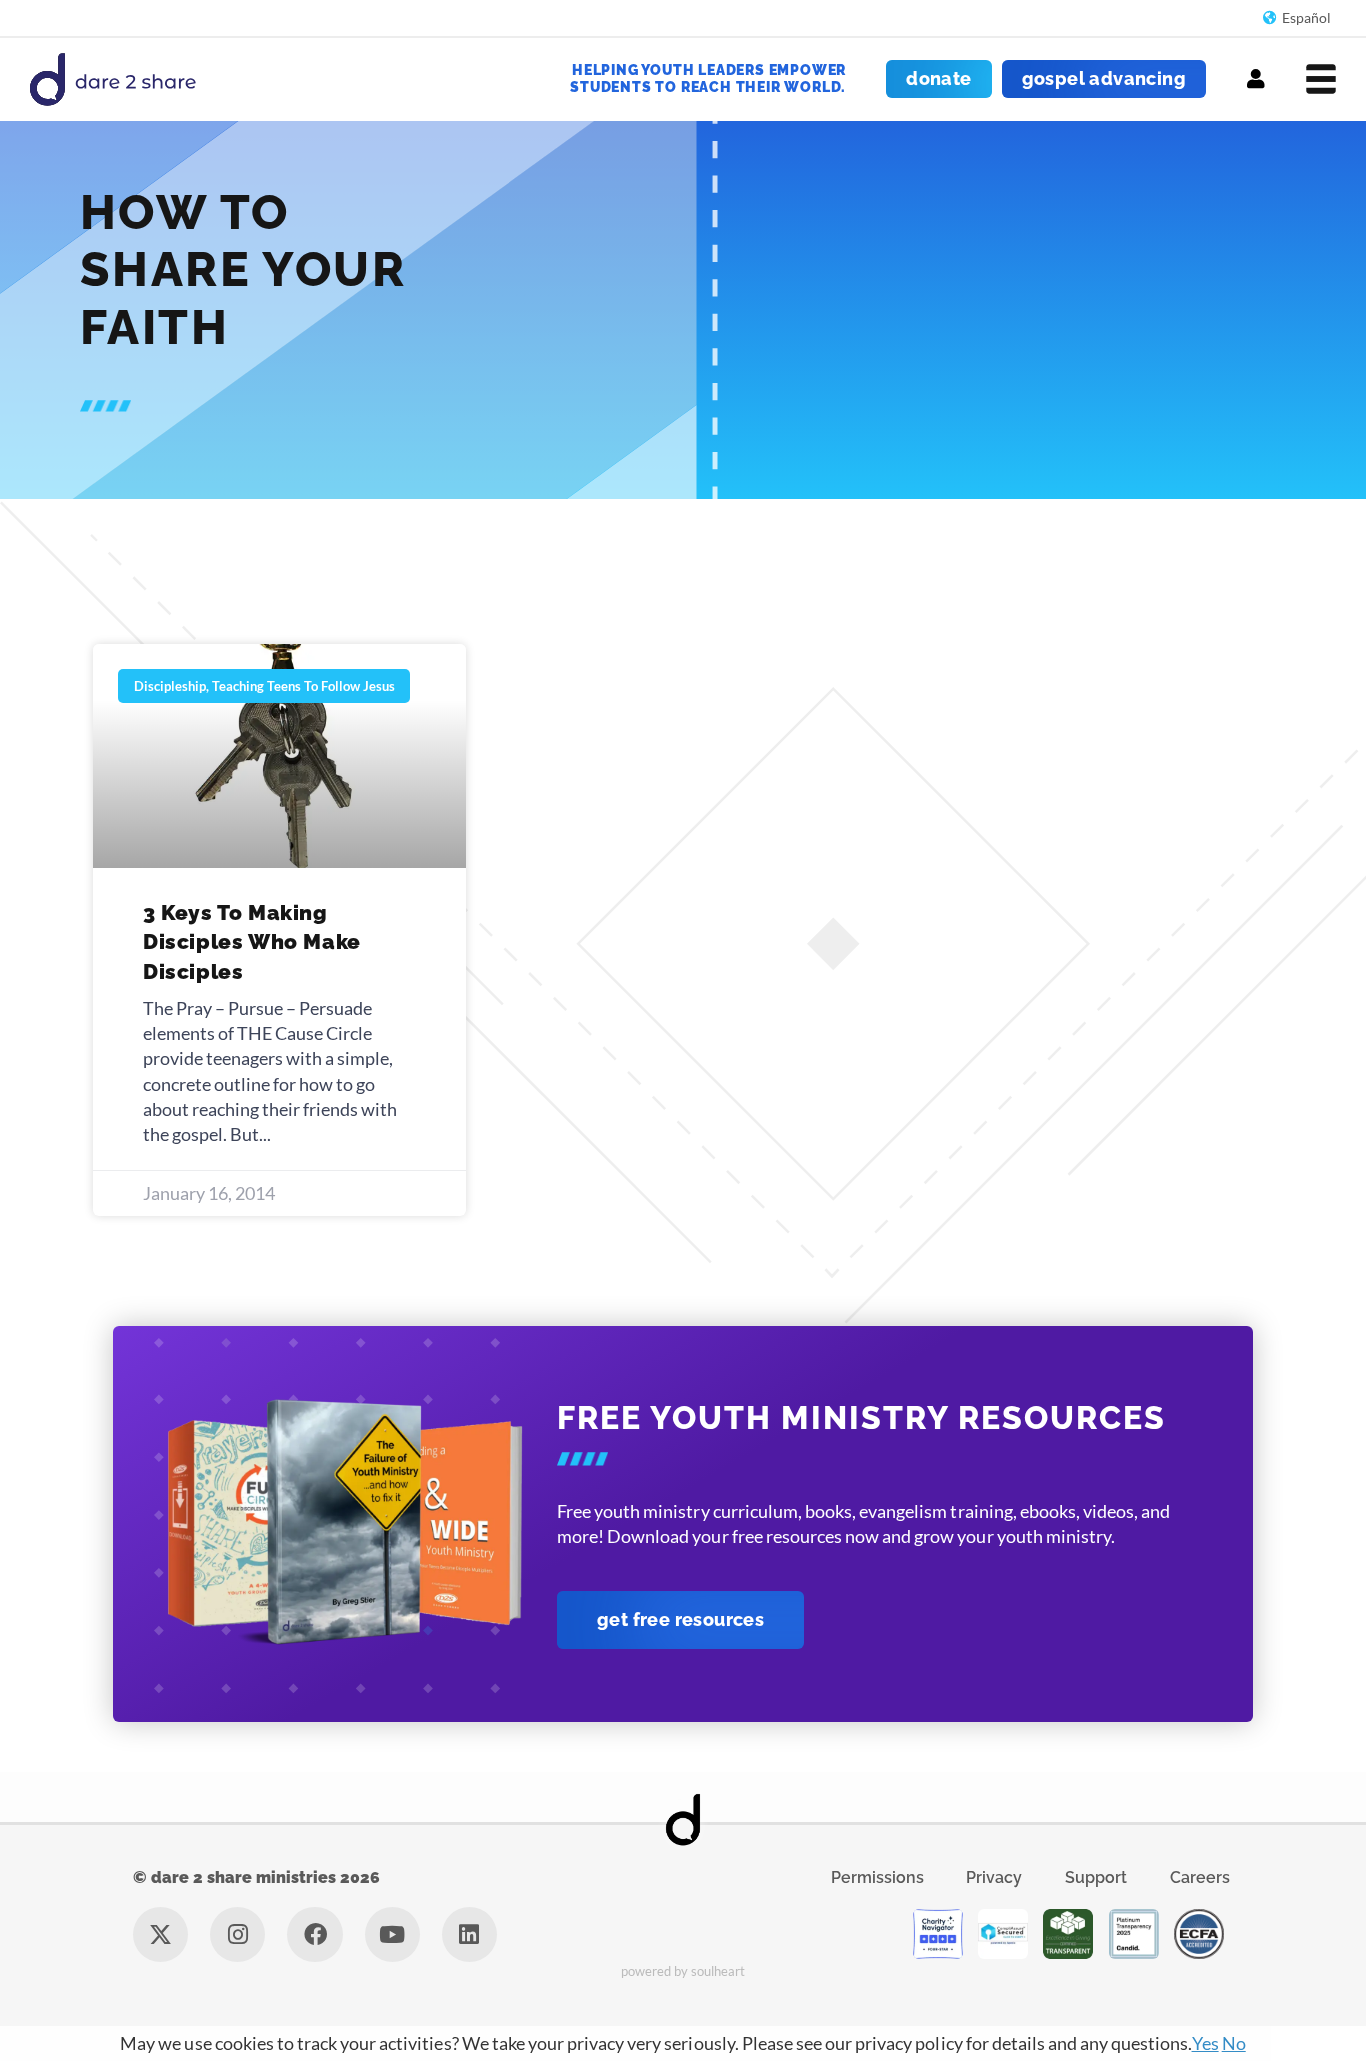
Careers (1200, 1877)
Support (1096, 1877)
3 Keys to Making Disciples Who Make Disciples (252, 942)
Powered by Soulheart (683, 1971)
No (1234, 2043)
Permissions (877, 1877)
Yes (1205, 2043)
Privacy (994, 1877)
